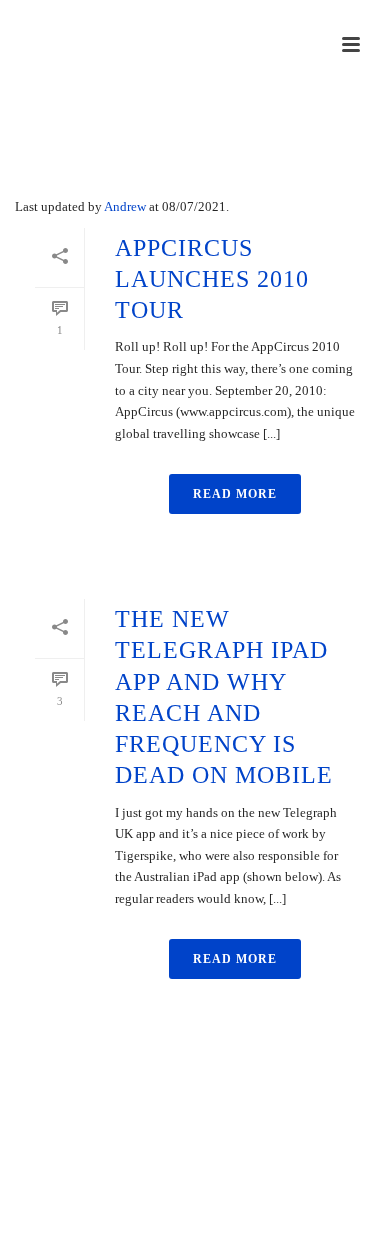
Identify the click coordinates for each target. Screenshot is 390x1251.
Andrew (125, 206)
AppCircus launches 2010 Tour (212, 279)
